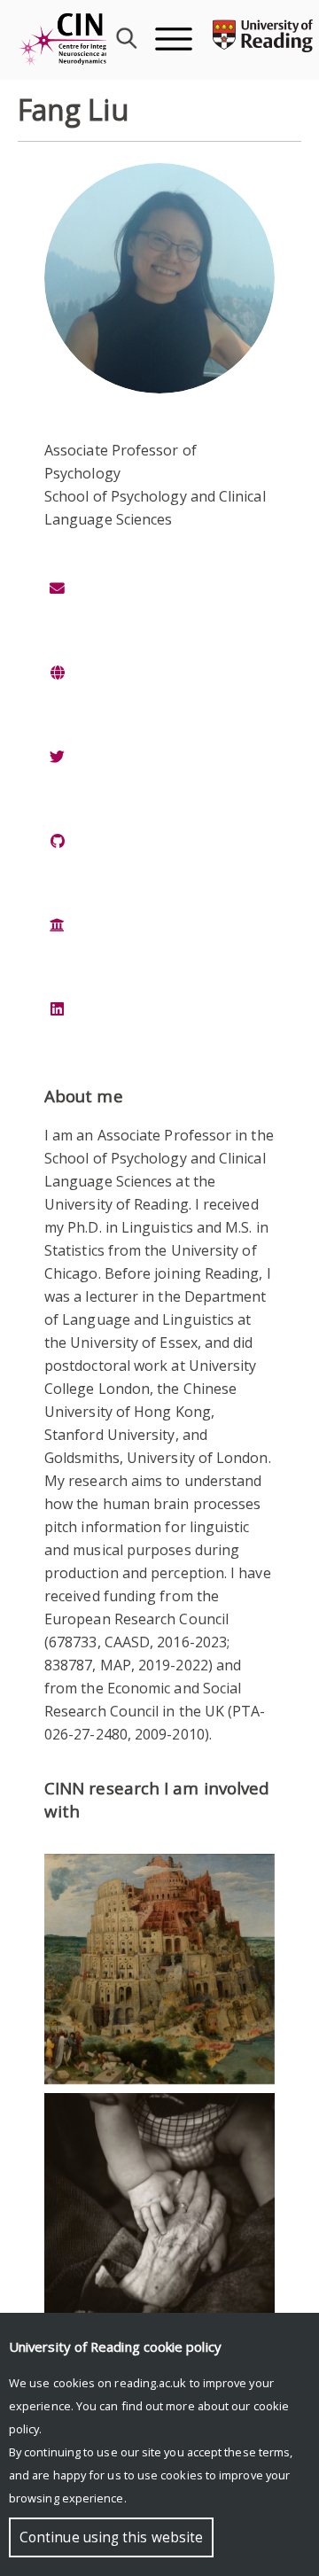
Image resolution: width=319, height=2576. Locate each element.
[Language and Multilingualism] (159, 1969)
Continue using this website (111, 2537)
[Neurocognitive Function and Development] (159, 2208)
